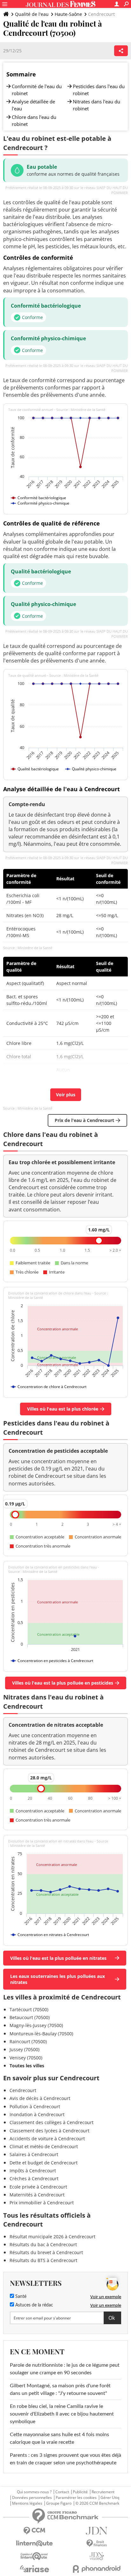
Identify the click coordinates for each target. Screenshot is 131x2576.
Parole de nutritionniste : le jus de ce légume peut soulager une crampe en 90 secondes (65, 2369)
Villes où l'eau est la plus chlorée (63, 1409)
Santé (20, 2297)
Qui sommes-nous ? (34, 2492)
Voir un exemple (106, 2297)
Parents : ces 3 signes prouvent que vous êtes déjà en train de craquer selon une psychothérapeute (65, 2459)
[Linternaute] (34, 2543)
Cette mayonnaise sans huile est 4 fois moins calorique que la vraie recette (59, 2438)
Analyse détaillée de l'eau (33, 105)
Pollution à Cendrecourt (35, 2106)
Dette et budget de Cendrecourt (44, 2163)
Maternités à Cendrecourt (37, 2195)
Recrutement (103, 2492)
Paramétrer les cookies (76, 2498)
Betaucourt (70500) (30, 2017)
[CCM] (34, 2531)
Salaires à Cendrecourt (34, 2154)
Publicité (80, 2492)
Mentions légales (27, 2503)
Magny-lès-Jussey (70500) (36, 2025)
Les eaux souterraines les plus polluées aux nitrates (58, 1979)
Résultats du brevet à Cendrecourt (46, 2252)
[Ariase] (34, 2569)
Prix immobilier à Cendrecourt (42, 2203)
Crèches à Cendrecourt (34, 2178)
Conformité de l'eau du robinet (37, 90)
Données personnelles (32, 2498)
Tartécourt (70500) (29, 2009)
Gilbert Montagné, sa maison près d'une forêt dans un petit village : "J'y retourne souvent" (60, 2390)
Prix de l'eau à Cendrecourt (84, 1120)
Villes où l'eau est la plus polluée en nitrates (58, 1958)
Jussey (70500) (24, 2049)
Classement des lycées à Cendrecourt (49, 2131)
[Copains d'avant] (34, 2556)
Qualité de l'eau (32, 14)
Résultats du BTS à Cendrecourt (43, 2260)
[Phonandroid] (97, 2569)
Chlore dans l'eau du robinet (34, 121)
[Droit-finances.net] (97, 2543)
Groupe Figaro (59, 2503)
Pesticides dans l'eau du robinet (99, 90)
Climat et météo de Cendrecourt (44, 2146)
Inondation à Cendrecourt (37, 2114)
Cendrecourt (23, 2090)
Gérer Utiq (110, 2498)
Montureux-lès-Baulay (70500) (41, 2034)
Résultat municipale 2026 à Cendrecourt (52, 2237)
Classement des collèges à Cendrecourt (52, 2122)
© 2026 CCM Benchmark (97, 2503)
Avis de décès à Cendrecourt (40, 2098)
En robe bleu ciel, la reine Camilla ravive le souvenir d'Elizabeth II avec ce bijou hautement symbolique (62, 2414)
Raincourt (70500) (28, 2041)
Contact (62, 2492)
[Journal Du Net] (97, 2531)
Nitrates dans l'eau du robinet (97, 105)
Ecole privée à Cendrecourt (38, 2187)
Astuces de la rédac (34, 2305)
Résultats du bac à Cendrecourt (43, 2244)
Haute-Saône (68, 14)
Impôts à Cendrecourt (33, 2171)
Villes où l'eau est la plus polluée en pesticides (63, 1683)
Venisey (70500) (26, 2058)
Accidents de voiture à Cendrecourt (47, 2139)
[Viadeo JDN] (97, 2556)
